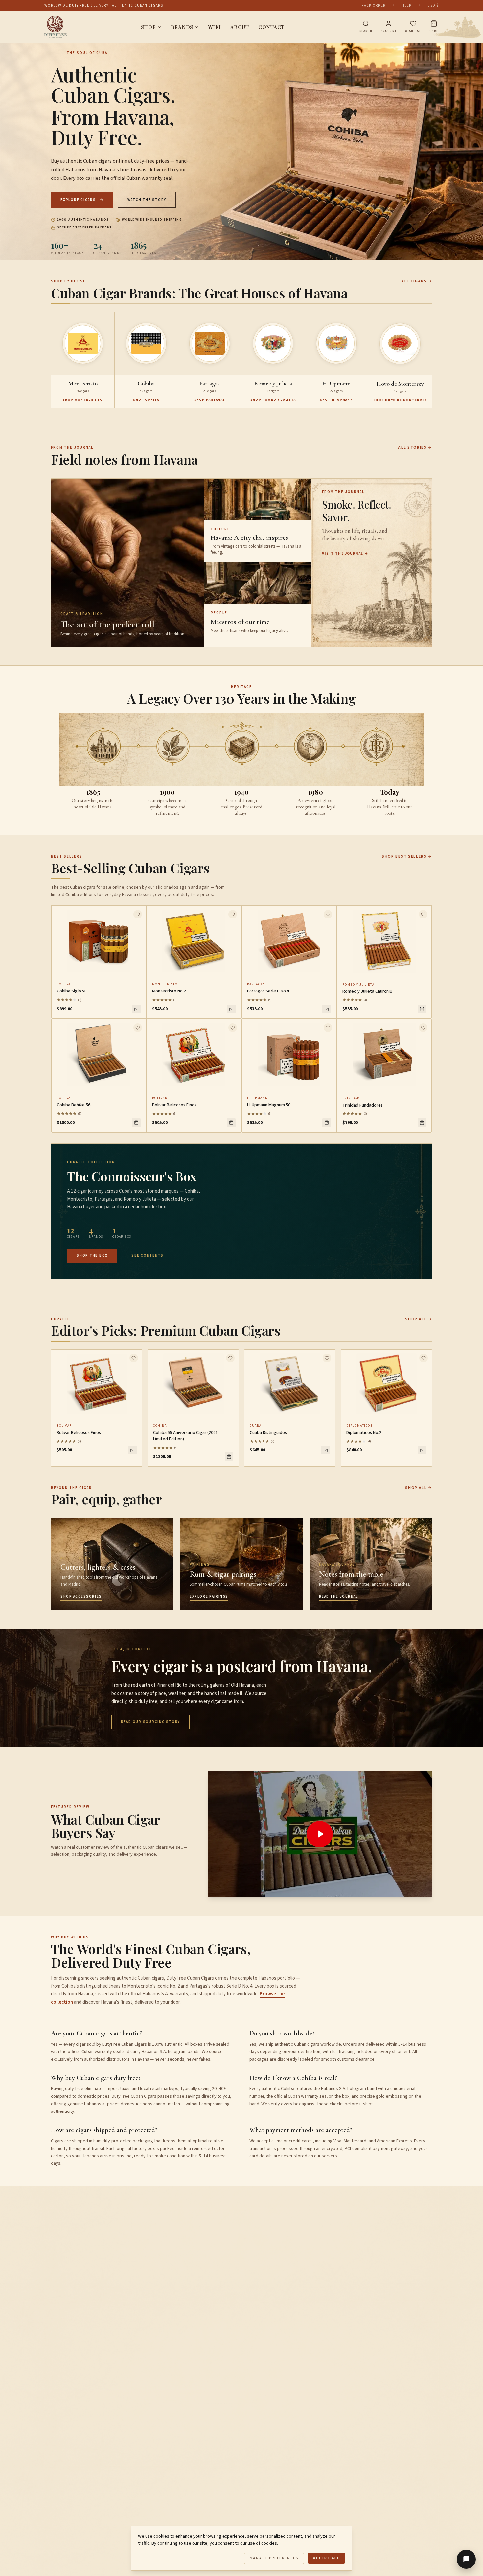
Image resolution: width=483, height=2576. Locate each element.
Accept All (326, 2558)
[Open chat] (466, 2559)
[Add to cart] (136, 1009)
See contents (148, 1256)
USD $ (433, 5)
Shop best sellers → (407, 857)
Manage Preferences (274, 2558)
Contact (271, 27)
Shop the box (92, 1256)
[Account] (389, 24)
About (240, 27)
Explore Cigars (78, 200)
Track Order (373, 5)
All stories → (415, 448)
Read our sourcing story (150, 1722)
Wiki (215, 27)
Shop (149, 27)
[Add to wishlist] (138, 914)
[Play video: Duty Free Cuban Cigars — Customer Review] (320, 1834)
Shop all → (419, 1319)
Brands (182, 27)
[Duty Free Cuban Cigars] (56, 27)
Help (407, 5)
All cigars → (417, 281)
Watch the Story (147, 200)
